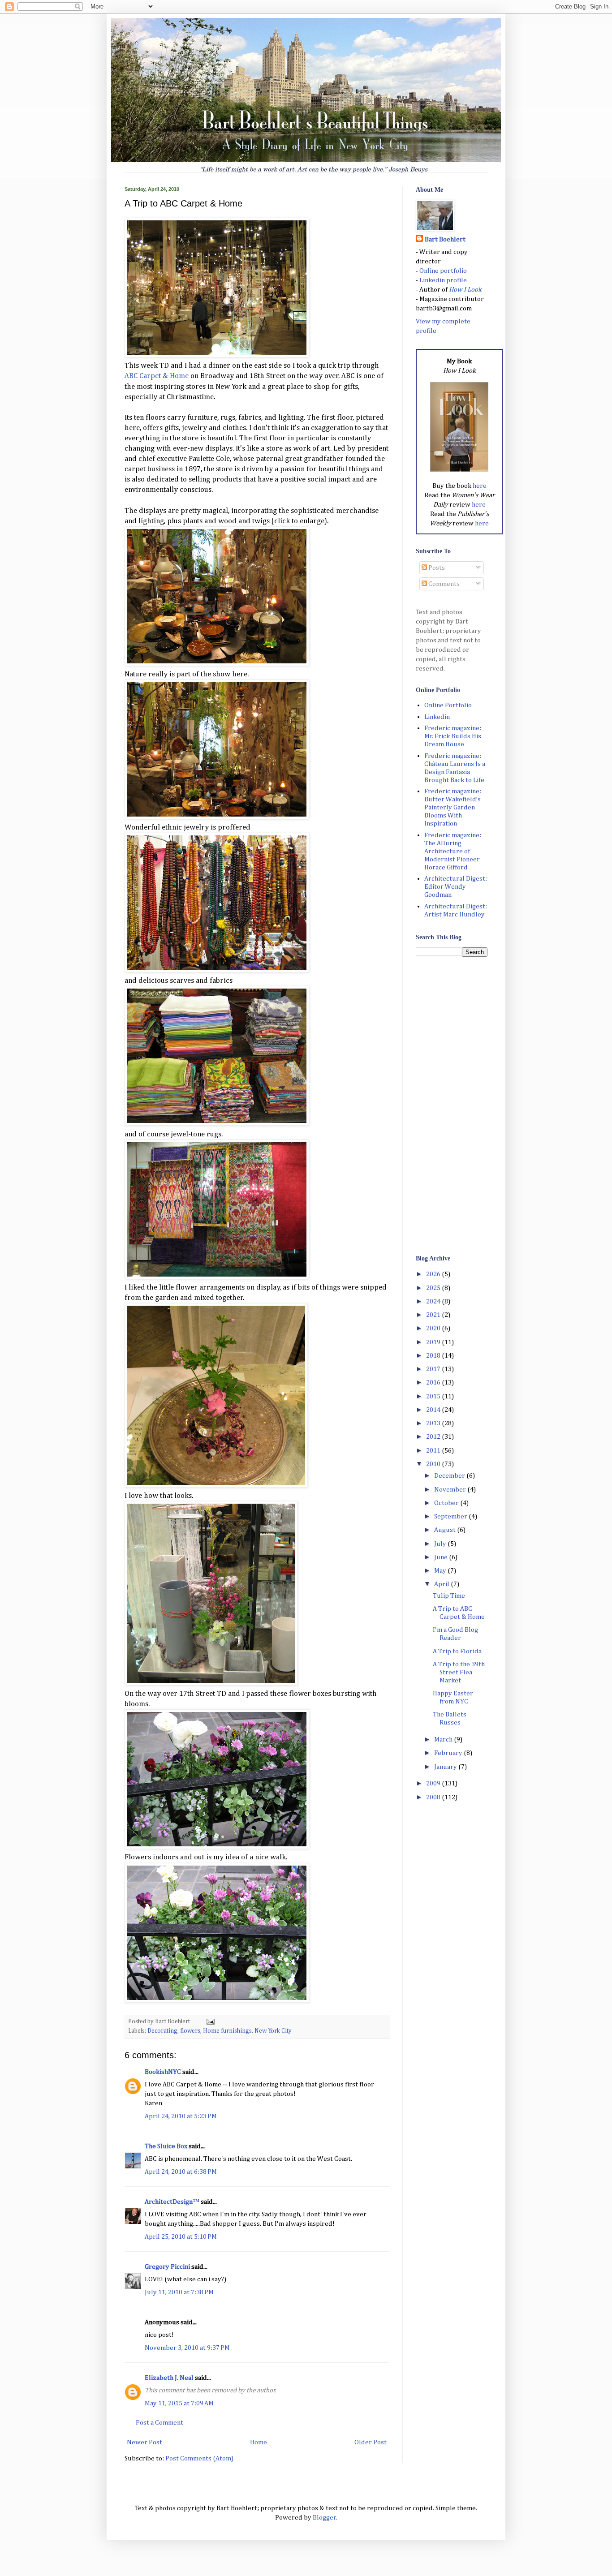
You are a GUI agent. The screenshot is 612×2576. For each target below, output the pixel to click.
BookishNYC (163, 2072)
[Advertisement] (452, 1105)
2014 (434, 1410)
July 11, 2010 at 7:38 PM (179, 2292)
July (441, 1544)
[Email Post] (209, 2021)
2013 (434, 1423)
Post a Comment (159, 2423)
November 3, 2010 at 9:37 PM (187, 2348)
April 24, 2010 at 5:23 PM (181, 2116)
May (441, 1571)
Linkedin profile (443, 280)
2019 (434, 1342)
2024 (434, 1301)
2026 (434, 1274)
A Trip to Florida (457, 1651)
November (451, 1490)
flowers (190, 2031)
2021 (434, 1315)
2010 (434, 1464)
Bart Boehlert (445, 239)
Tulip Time (449, 1596)
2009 (434, 1783)
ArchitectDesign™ (172, 2202)
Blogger (324, 2518)
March (444, 1740)
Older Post (371, 2442)
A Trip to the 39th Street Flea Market (459, 1672)
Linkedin (437, 717)
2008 (434, 1797)
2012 (434, 1437)
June (442, 1557)
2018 (434, 1356)
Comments (443, 584)
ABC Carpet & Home (157, 376)
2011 (434, 1451)
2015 (434, 1396)
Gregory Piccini (167, 2267)
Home (259, 2442)
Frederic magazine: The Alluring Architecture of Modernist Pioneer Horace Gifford (453, 851)
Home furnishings (227, 2031)
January (446, 1767)
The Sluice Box (166, 2146)
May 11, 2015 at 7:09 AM (179, 2403)
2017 (434, 1369)
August (446, 1530)
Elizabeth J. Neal (169, 2378)
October (447, 1503)
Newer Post (144, 2442)
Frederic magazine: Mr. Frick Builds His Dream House (453, 736)
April (442, 1584)
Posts (436, 568)
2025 (434, 1288)
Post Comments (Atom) (199, 2458)
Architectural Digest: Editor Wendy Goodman (456, 887)
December (450, 1476)
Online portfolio (443, 271)
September (451, 1516)
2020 (434, 1328)
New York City (273, 2031)
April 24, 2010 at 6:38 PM (181, 2172)
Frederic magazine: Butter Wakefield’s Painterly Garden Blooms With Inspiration (453, 807)
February (449, 1753)
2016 (434, 1383)
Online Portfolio (448, 705)
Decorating (162, 2031)
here (480, 486)
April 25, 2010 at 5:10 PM (181, 2237)
